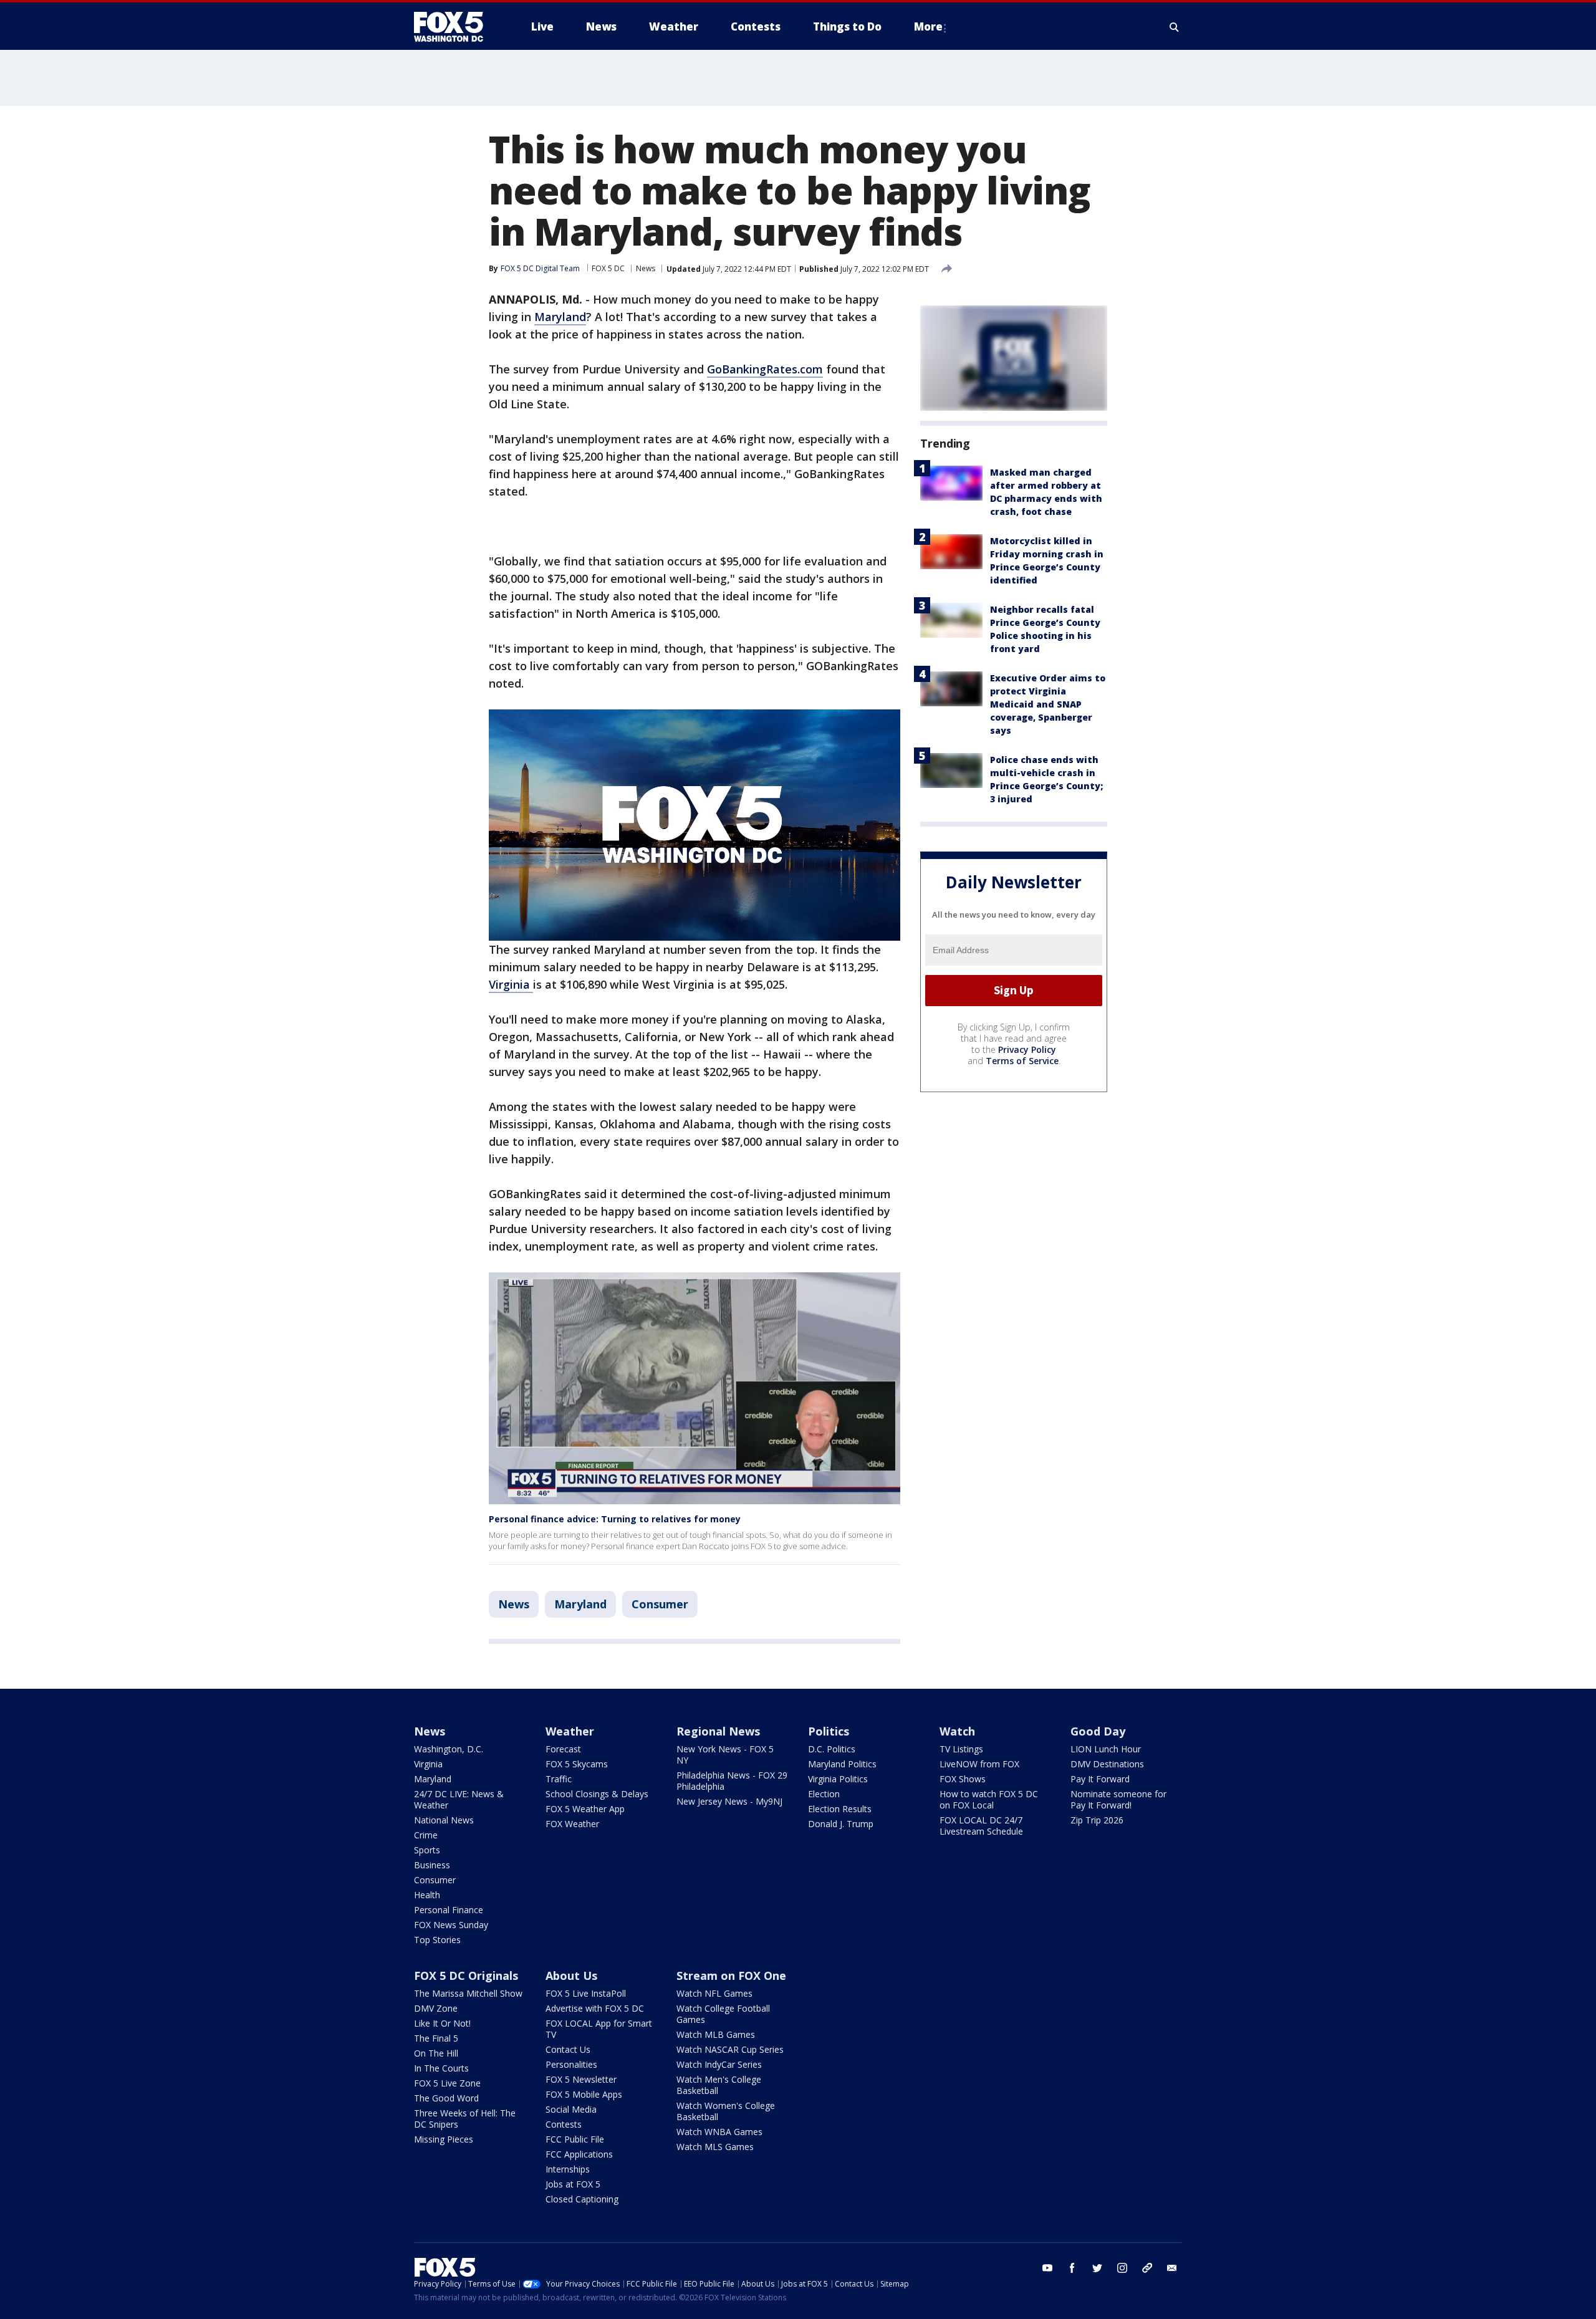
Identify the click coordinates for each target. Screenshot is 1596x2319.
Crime (426, 1835)
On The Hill (436, 2053)
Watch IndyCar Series (719, 2064)
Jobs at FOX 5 (573, 2184)
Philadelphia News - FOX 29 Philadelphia (732, 1781)
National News (444, 1820)
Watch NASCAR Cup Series (730, 2049)
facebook (1072, 2268)
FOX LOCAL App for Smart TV (599, 2029)
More (928, 26)
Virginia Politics (838, 1779)
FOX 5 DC (608, 268)
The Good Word (446, 2098)
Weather (570, 1731)
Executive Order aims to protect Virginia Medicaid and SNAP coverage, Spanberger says (1048, 704)
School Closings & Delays (597, 1794)
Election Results (840, 1809)
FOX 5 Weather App (585, 1809)
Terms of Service (1022, 1061)
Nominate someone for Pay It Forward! (1118, 1799)
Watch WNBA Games (719, 2132)
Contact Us (568, 2049)
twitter (1097, 2268)
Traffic (559, 1779)
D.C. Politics (832, 1749)
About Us (571, 1976)
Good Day (1098, 1731)
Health (427, 1895)
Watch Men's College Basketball (719, 2085)
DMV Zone (436, 2008)
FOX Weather (572, 1824)
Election (824, 1794)
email (1172, 2268)
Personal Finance (449, 1910)
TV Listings (961, 1749)
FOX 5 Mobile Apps (584, 2094)
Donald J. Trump (841, 1824)
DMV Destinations (1107, 1764)
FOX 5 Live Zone (447, 2083)
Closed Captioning (582, 2199)
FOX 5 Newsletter (581, 2079)
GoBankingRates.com (765, 369)
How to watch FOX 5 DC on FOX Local (989, 1799)
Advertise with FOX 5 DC (595, 2008)
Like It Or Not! (442, 2023)
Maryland (560, 317)
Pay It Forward (1100, 1779)
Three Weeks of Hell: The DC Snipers (465, 2119)
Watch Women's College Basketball (726, 2111)
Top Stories (437, 1940)
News (646, 268)
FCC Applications (579, 2154)
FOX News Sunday (451, 1925)
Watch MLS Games (715, 2147)
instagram (1122, 2268)
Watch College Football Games (723, 2014)
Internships (568, 2169)
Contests (564, 2124)
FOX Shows (963, 1779)
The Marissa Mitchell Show (468, 1993)
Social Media (571, 2109)
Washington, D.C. (449, 1749)
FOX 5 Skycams (577, 1764)
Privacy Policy (1027, 1049)
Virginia (511, 984)
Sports (427, 1850)
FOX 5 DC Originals (466, 1976)
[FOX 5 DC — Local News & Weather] (455, 27)
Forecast (563, 1749)
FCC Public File (575, 2139)
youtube (1047, 2268)
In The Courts (441, 2068)
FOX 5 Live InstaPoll (586, 1993)
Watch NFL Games (714, 1993)
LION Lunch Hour (1106, 1749)
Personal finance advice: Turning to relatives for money (615, 1519)
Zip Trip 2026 (1097, 1820)
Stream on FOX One (731, 1976)
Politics (829, 1731)
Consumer (660, 1604)
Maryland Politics (842, 1764)
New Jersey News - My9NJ (729, 1801)
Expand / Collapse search (1175, 27)
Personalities (571, 2064)
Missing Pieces (444, 2139)
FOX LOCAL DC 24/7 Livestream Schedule (981, 1826)
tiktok (1147, 2268)
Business (432, 1865)
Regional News (718, 1731)
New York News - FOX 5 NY (725, 1755)
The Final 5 (436, 2038)
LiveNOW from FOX (979, 1764)
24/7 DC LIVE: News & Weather (459, 1799)
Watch (957, 1731)
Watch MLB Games (716, 2034)
